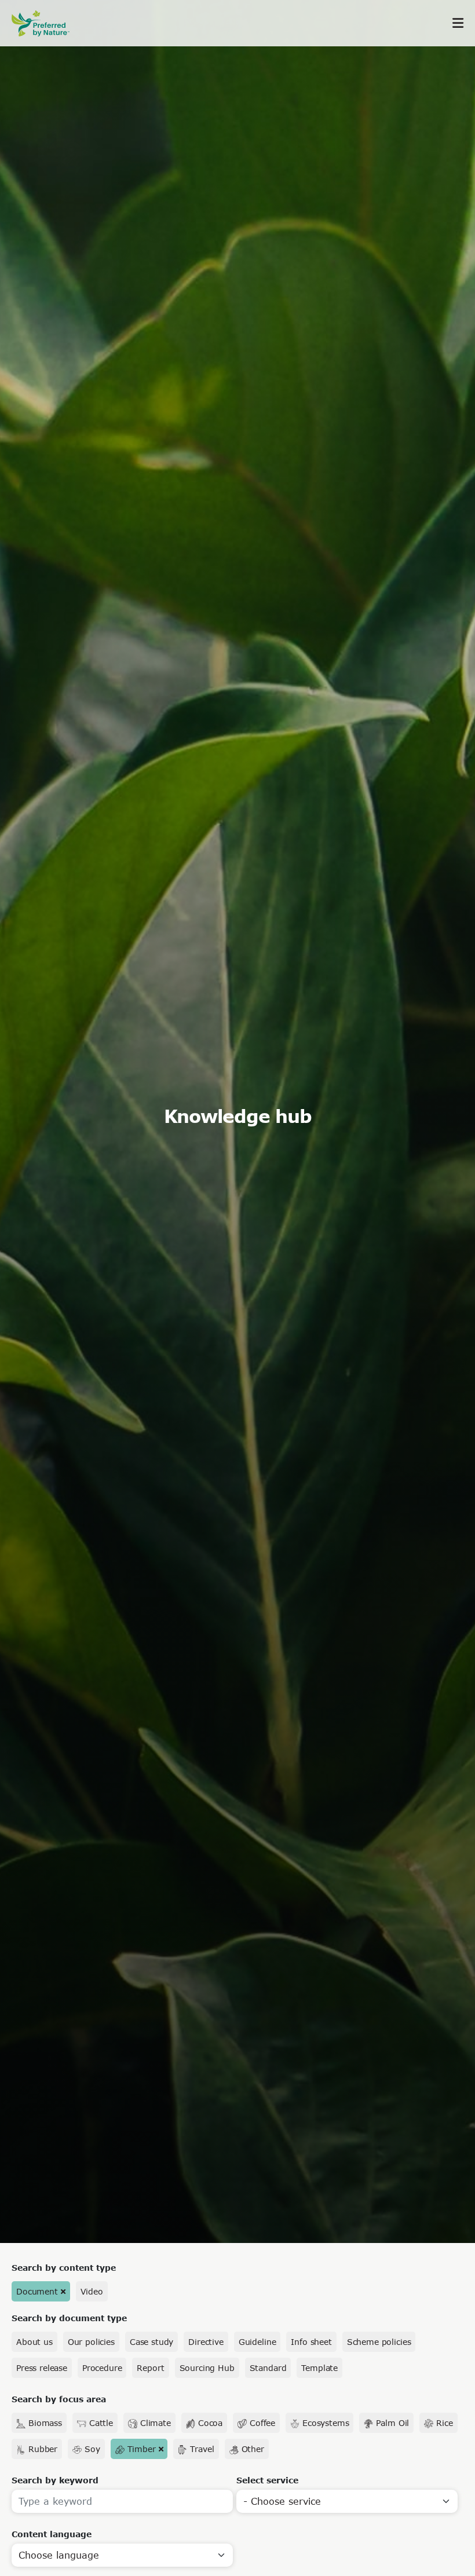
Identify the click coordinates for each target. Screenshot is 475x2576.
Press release (42, 2368)
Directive (206, 2342)
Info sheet (311, 2342)
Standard (268, 2368)
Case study (151, 2342)
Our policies (91, 2342)
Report (150, 2368)
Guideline (257, 2342)
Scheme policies (379, 2342)
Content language (52, 2534)
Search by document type (69, 2318)
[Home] (46, 23)
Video (92, 2291)
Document (37, 2291)
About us (34, 2342)
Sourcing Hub (207, 2368)
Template (319, 2368)
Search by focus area (59, 2399)
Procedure (102, 2368)
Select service (267, 2480)
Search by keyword (55, 2480)
